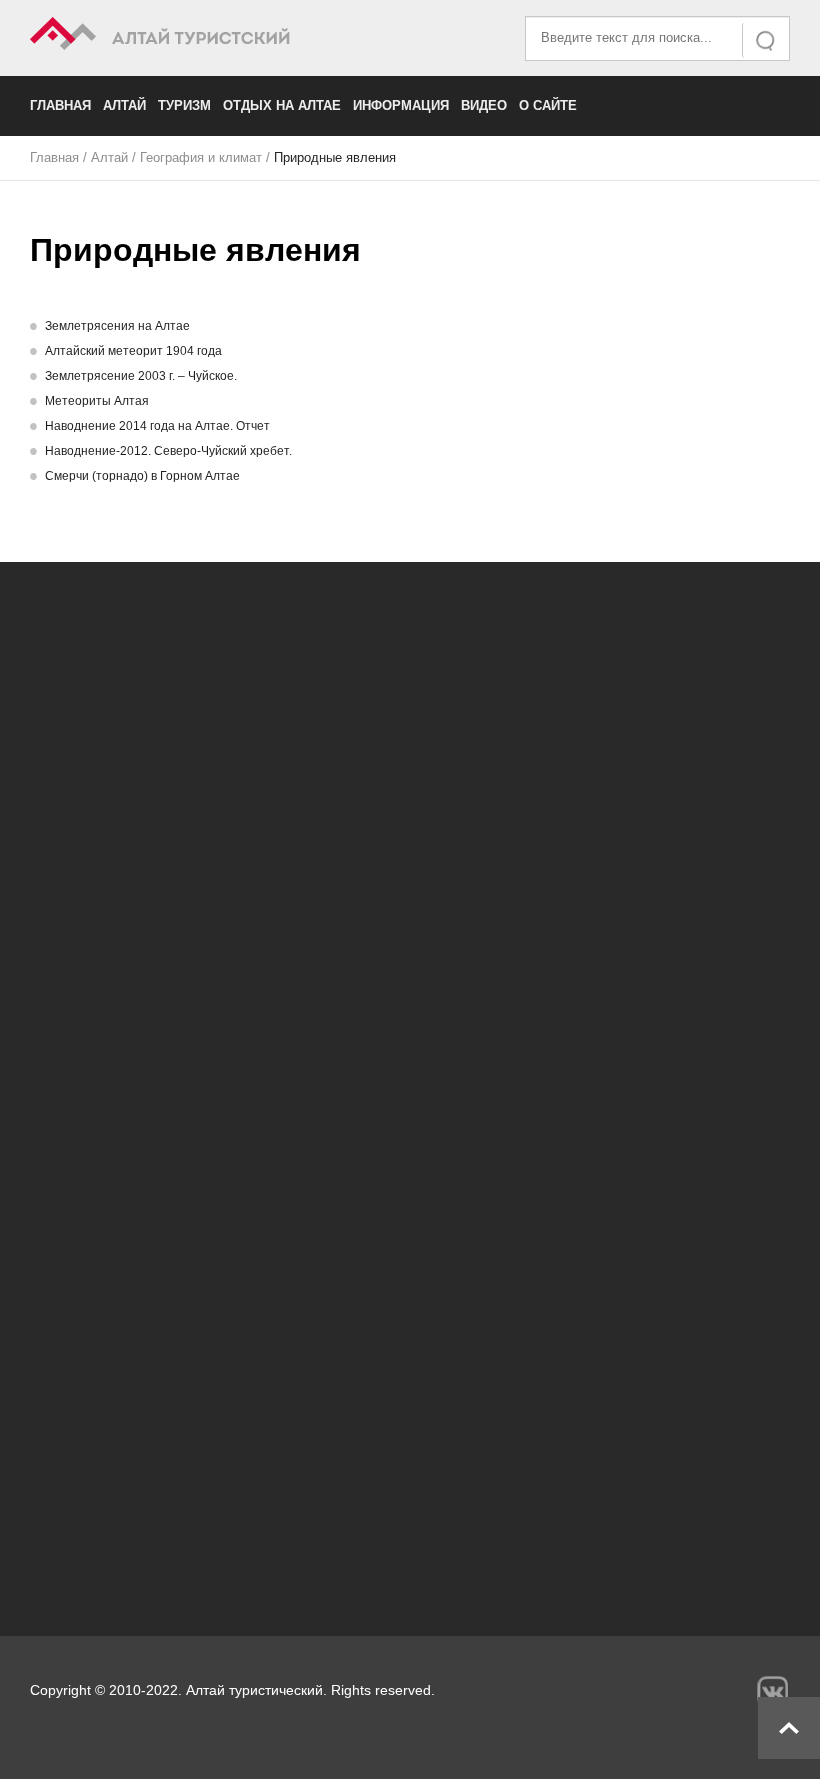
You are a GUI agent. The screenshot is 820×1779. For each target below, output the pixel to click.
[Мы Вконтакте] (772, 1691)
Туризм (184, 105)
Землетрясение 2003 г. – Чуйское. (141, 376)
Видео (484, 105)
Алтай (124, 105)
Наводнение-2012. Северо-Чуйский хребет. (168, 451)
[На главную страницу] (220, 36)
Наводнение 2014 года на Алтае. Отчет (157, 426)
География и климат (201, 157)
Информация (401, 105)
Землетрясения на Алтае (117, 326)
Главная (60, 105)
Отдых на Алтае (282, 105)
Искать (767, 40)
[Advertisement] (410, 1411)
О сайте (548, 105)
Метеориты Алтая (97, 401)
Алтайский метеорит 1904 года (133, 351)
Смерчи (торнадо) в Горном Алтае (142, 476)
